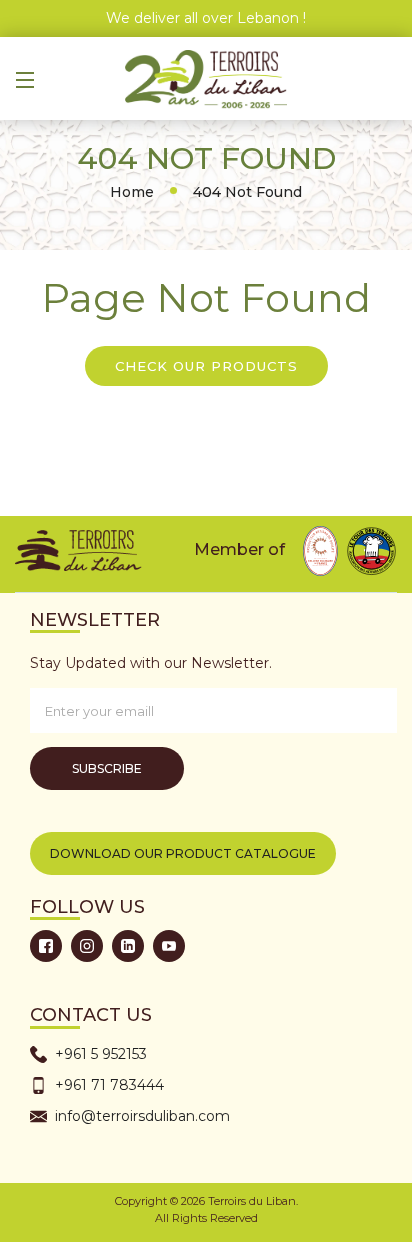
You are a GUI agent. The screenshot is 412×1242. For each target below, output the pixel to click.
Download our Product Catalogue (183, 853)
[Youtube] (169, 946)
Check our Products (206, 366)
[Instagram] (87, 946)
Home (132, 192)
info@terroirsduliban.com (142, 1116)
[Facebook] (46, 946)
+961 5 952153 (101, 1054)
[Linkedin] (128, 946)
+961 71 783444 (109, 1085)
